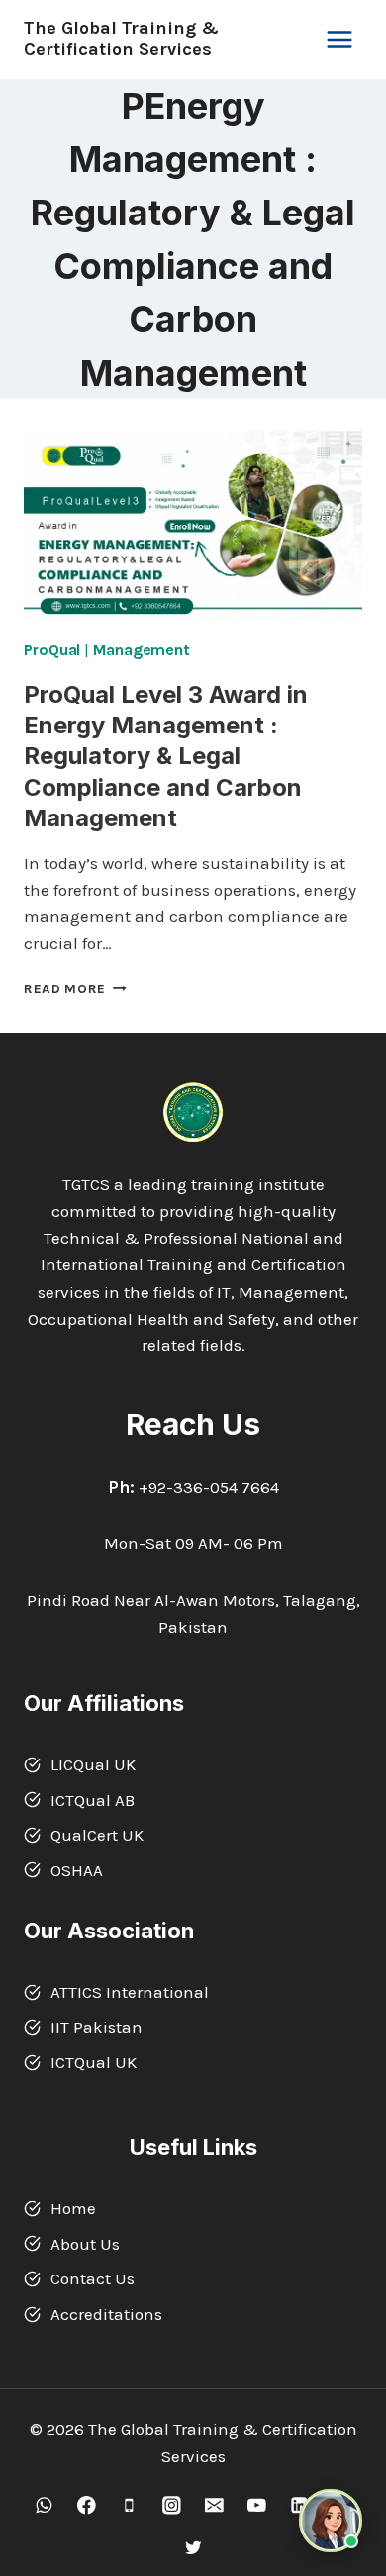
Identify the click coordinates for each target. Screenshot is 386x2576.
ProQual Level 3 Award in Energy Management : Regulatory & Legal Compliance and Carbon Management (166, 756)
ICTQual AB (93, 1800)
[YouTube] (257, 2505)
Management (142, 650)
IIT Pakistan (96, 2027)
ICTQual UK (94, 2062)
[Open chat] (331, 2521)
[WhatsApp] (44, 2505)
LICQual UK (93, 1764)
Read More (75, 989)
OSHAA (77, 1870)
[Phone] (129, 2505)
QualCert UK (97, 1835)
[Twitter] (193, 2548)
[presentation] (193, 526)
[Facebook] (87, 2505)
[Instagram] (172, 2505)
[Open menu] (339, 39)
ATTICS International (130, 1992)
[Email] (214, 2505)
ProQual (52, 650)
